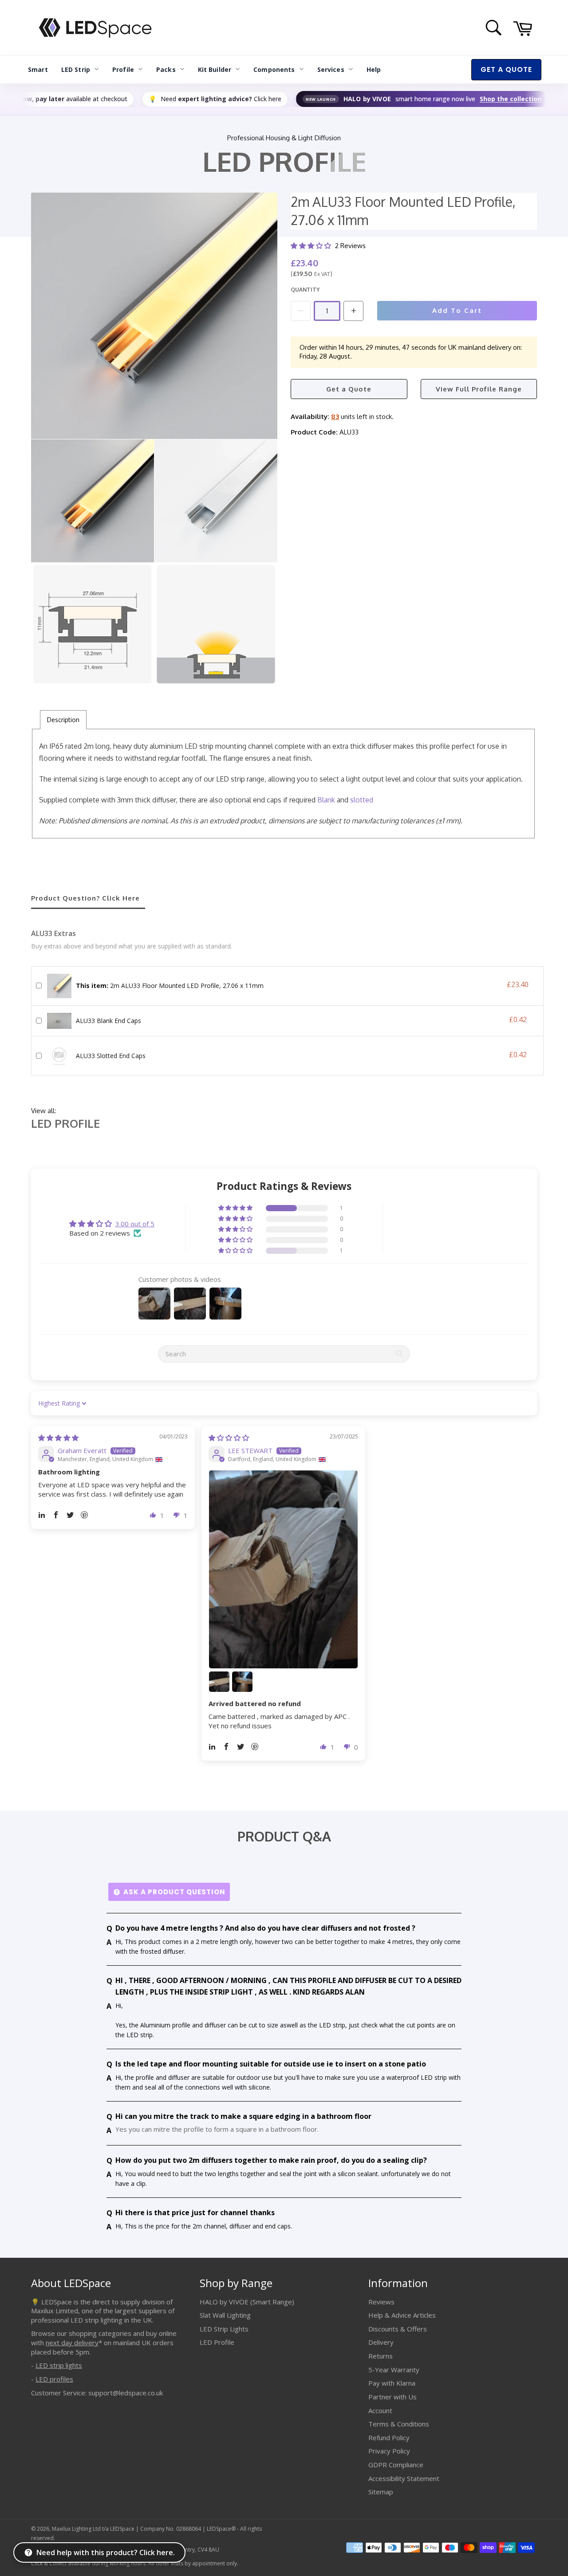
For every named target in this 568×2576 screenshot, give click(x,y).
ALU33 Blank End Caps (108, 1021)
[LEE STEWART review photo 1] (283, 1569)
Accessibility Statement (404, 2478)
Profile (123, 69)
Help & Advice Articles (402, 2315)
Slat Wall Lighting (225, 2315)
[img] (58, 1438)
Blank (326, 800)
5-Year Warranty (394, 2370)
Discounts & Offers (398, 2329)
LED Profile (217, 2342)
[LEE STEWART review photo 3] (242, 1682)
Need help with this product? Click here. (106, 2552)
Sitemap (381, 2492)
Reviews (381, 2302)
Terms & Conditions (399, 2424)
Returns (381, 2356)
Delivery (381, 2342)
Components (274, 69)
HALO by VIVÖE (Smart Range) (247, 2302)
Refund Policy (389, 2438)
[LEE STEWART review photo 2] (219, 1682)
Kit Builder (215, 69)
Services (331, 69)
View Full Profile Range (479, 389)
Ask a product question (174, 1892)
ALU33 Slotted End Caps (111, 1056)
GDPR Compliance (396, 2465)
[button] (312, 246)
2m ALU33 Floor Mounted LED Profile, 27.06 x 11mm (170, 986)
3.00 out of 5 (135, 1224)
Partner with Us (392, 2397)
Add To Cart (457, 310)
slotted (362, 800)
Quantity (305, 290)
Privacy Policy (389, 2451)
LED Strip (76, 69)
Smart (38, 69)
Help (374, 69)
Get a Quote (349, 389)
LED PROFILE (65, 1123)
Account (380, 2410)
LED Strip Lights (224, 2329)
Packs (166, 69)
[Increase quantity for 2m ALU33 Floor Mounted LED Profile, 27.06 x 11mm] (353, 311)
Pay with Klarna (392, 2383)
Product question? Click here (85, 898)
